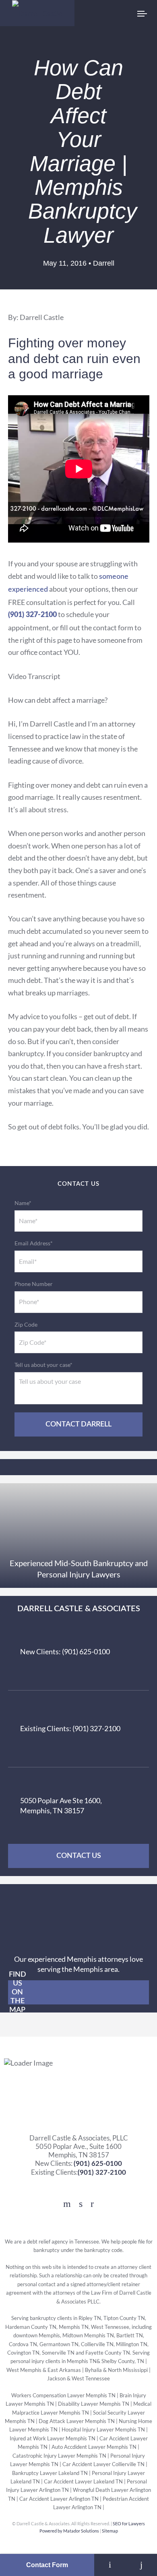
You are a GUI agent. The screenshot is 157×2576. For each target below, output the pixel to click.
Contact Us (79, 1856)
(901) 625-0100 (98, 2164)
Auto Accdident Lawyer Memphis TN (94, 2447)
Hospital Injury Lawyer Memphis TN (103, 2430)
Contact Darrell (78, 1424)
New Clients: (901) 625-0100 (65, 1651)
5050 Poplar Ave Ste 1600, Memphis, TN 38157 (61, 1805)
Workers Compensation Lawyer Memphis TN (63, 2395)
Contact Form (47, 2565)
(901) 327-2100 (102, 2172)
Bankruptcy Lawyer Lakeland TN (50, 2473)
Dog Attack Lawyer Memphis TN (77, 2421)
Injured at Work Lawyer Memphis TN (53, 2439)
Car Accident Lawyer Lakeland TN (83, 2482)
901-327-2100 (141, 2565)
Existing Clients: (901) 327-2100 (70, 1728)
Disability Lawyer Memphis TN (94, 2404)
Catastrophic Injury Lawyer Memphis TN (59, 2456)
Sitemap (110, 2531)
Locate (110, 2565)
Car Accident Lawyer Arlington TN (59, 2499)
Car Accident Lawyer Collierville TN (103, 2464)
